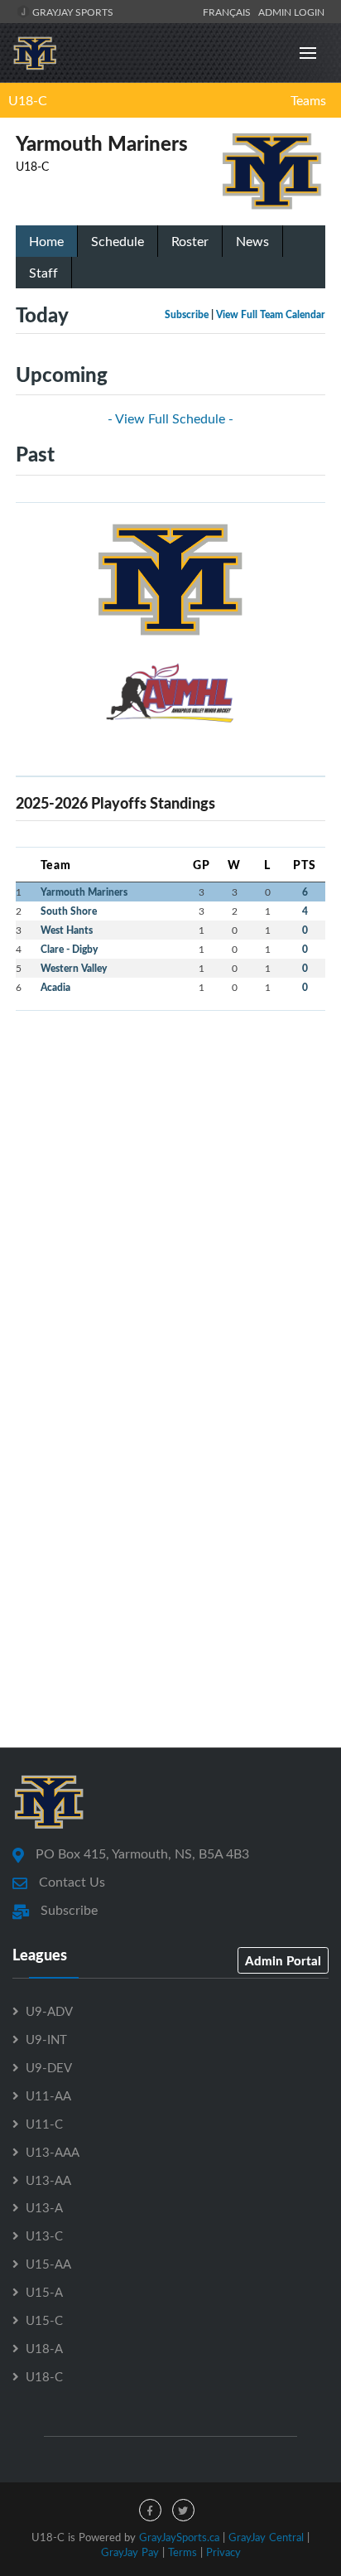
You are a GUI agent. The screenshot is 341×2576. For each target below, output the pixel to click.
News (252, 241)
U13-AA (48, 2180)
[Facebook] (150, 2510)
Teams (308, 100)
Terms (183, 2552)
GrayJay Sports (72, 12)
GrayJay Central (266, 2537)
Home (46, 241)
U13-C (44, 2235)
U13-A (44, 2207)
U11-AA (48, 2095)
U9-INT (46, 2039)
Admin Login (291, 12)
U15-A (44, 2292)
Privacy (223, 2552)
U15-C (44, 2320)
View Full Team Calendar (271, 314)
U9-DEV (49, 2067)
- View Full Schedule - (170, 418)
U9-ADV (49, 2011)
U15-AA (48, 2264)
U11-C (44, 2124)
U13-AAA (53, 2152)
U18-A (44, 2348)
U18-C (28, 100)
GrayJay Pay (130, 2552)
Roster (190, 241)
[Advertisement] (170, 1195)
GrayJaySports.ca (179, 2537)
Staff (43, 273)
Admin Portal (283, 1960)
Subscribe (187, 314)
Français (229, 12)
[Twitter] (183, 2510)
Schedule (118, 241)
